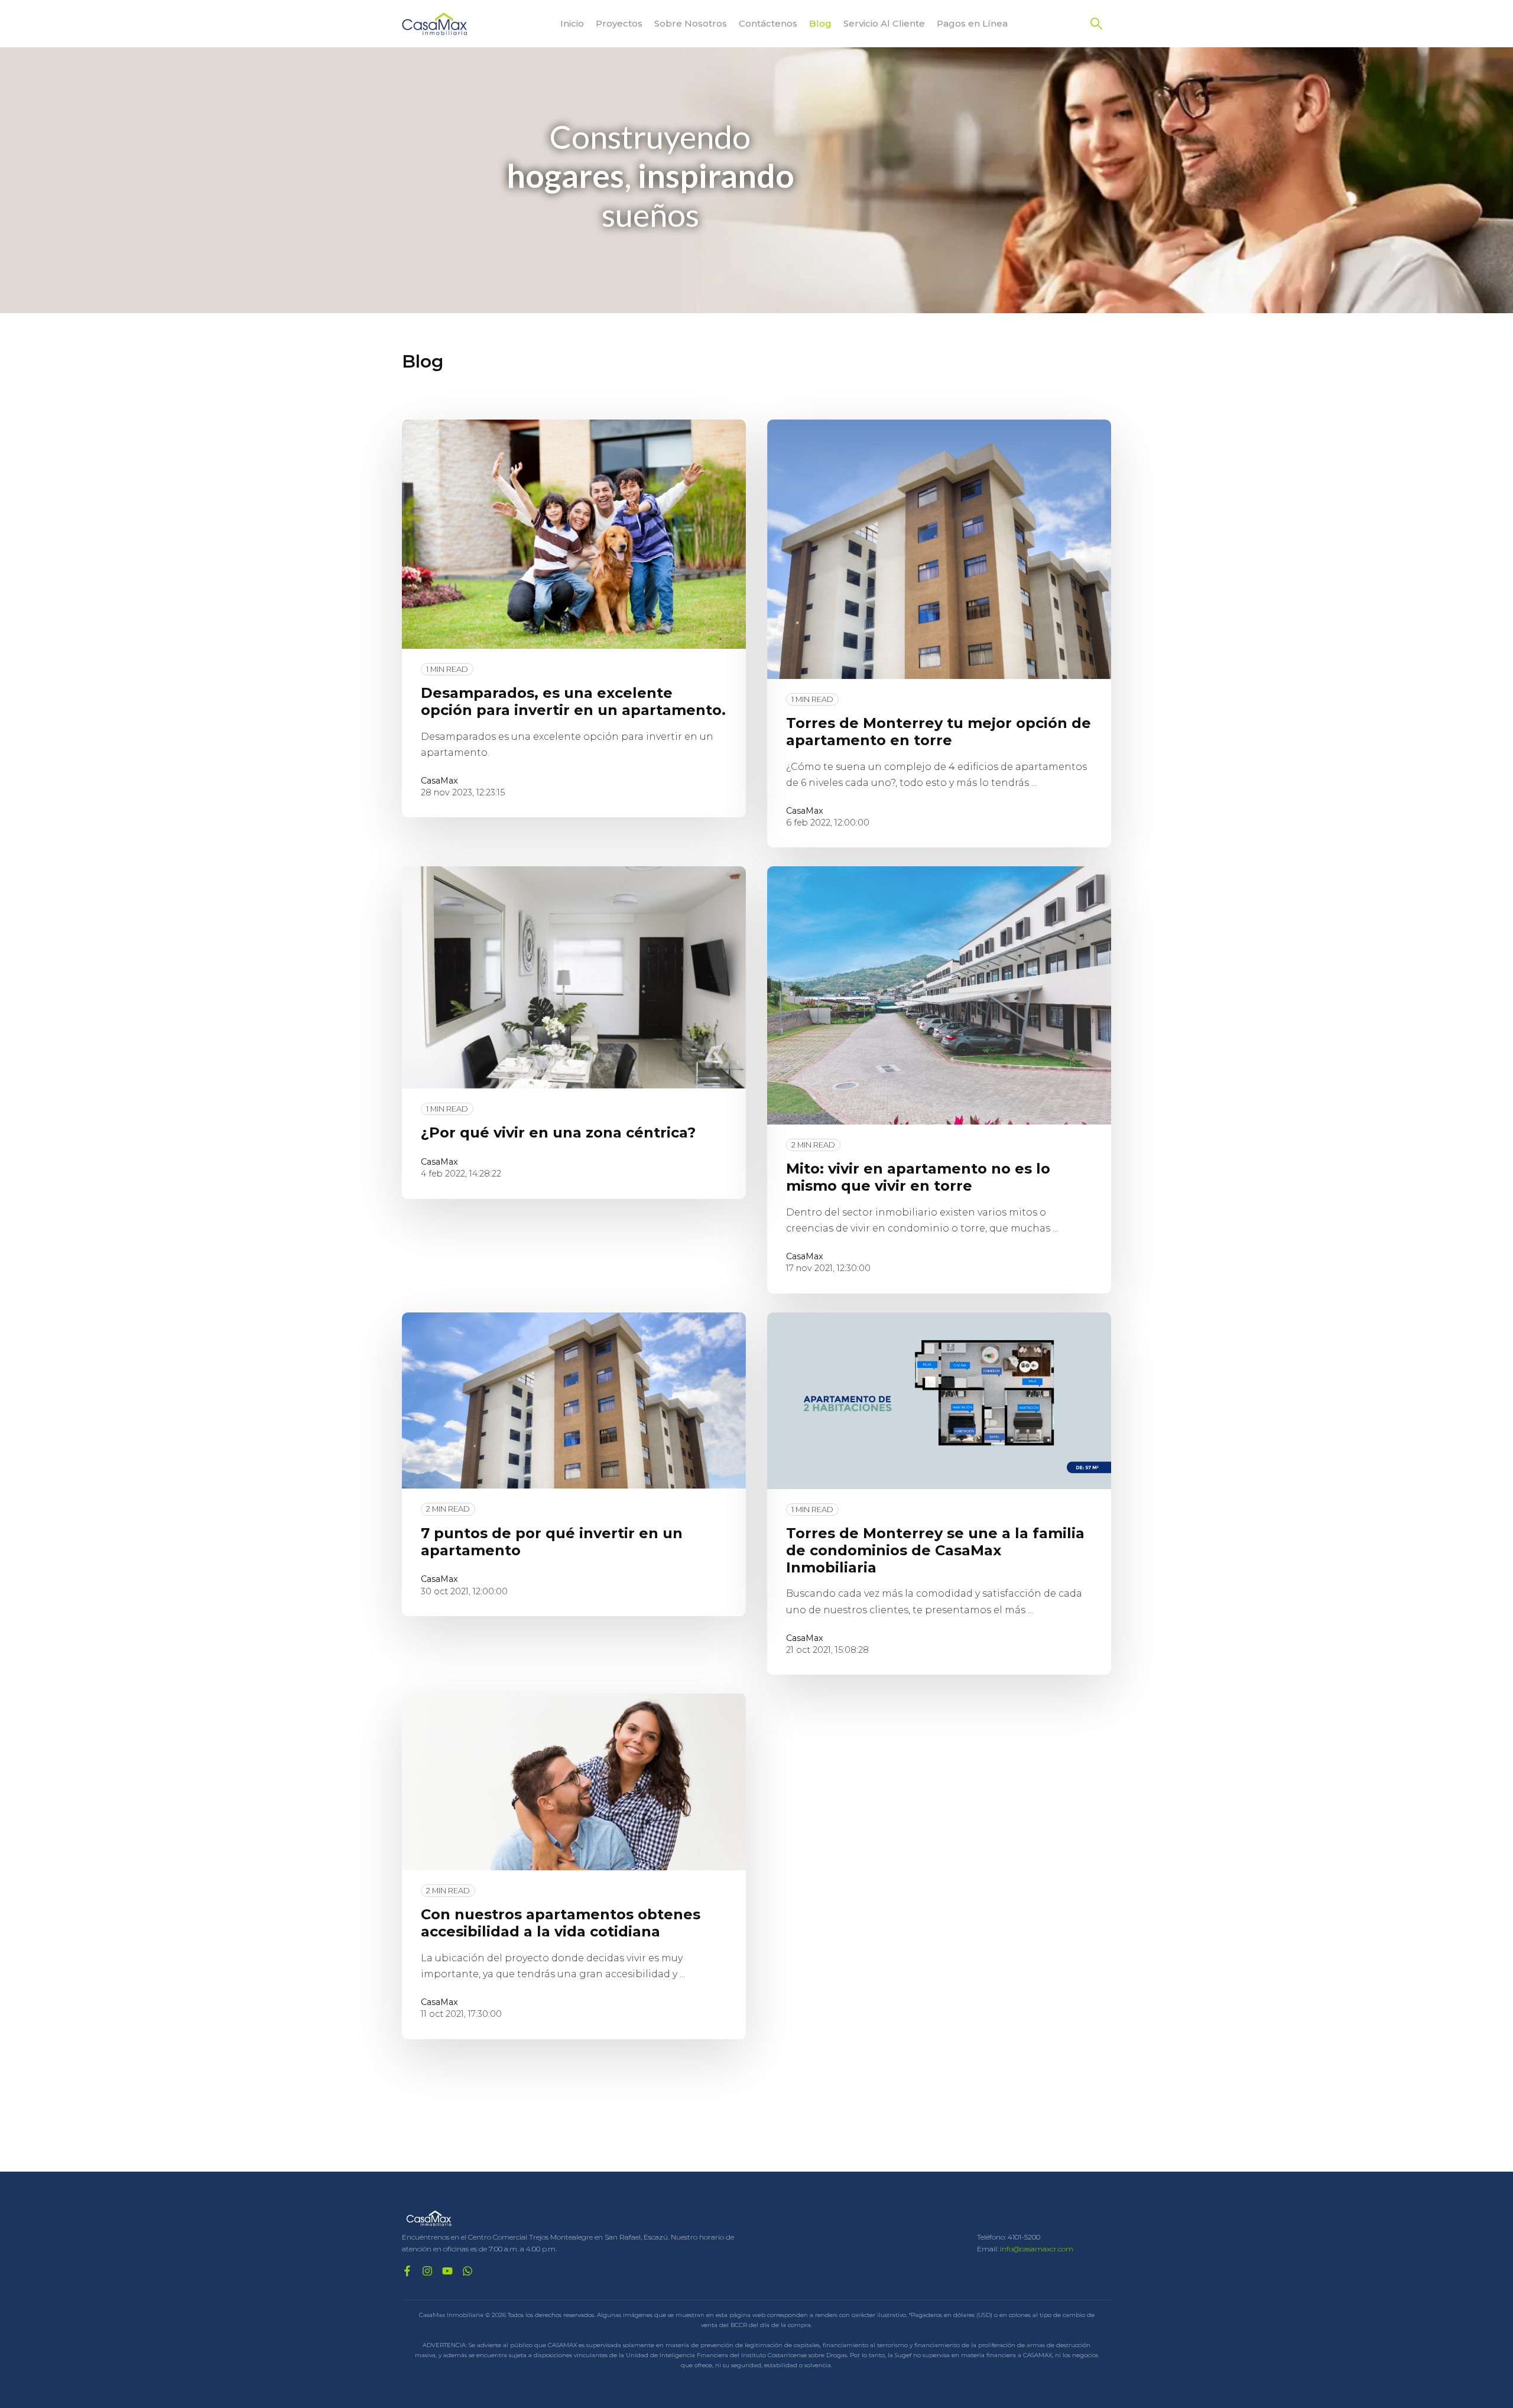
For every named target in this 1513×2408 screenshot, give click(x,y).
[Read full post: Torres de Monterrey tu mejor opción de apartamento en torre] (939, 549)
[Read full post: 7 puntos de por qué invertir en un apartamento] (574, 1401)
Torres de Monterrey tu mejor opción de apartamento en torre (939, 732)
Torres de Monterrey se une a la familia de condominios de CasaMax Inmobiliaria (935, 1550)
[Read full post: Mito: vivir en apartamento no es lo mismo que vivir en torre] (939, 995)
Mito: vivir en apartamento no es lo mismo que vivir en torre (918, 1177)
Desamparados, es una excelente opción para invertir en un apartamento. (573, 701)
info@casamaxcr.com (1037, 2249)
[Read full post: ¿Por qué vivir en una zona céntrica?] (574, 977)
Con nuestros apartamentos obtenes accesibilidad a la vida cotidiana (561, 1923)
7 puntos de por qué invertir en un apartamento (552, 1542)
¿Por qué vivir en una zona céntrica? (558, 1132)
